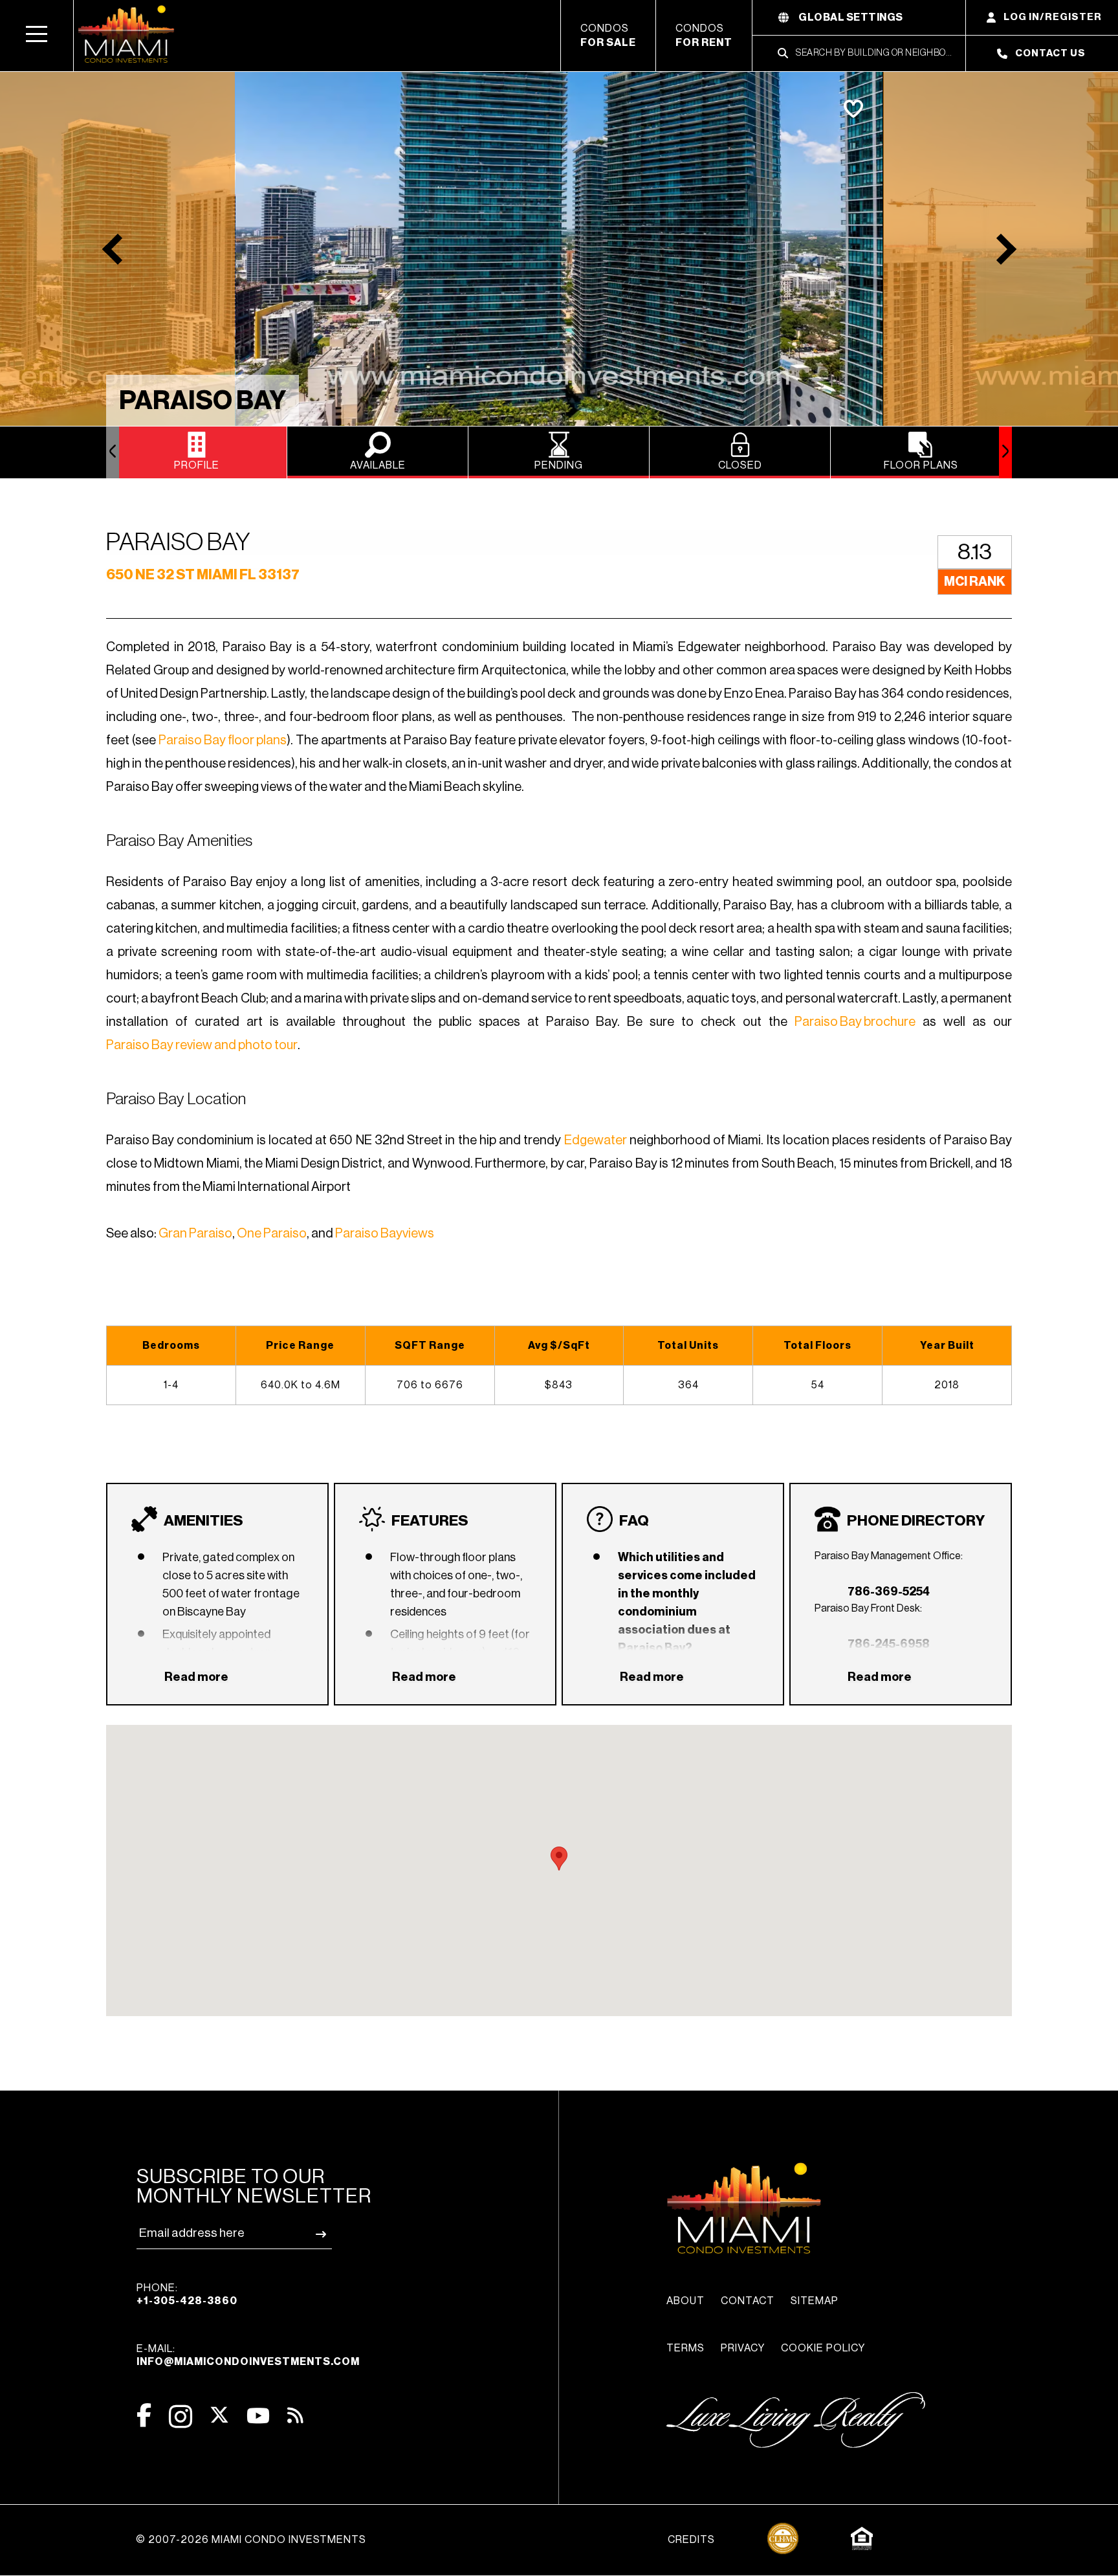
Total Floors (817, 1346)
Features (430, 1521)
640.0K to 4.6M (301, 1385)
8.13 (975, 552)
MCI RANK (975, 582)
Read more (196, 1677)
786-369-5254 (889, 1592)
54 (818, 1385)
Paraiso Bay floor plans (223, 740)
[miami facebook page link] (144, 2415)
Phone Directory (916, 1521)
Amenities (203, 1521)
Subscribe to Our (254, 2186)
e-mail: (248, 2355)
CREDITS (691, 2540)
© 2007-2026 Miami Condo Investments (251, 2540)
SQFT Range (430, 1346)
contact (748, 2301)
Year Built (947, 1346)
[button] (37, 36)
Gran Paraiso (195, 1234)
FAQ (634, 1521)
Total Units (688, 1346)
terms (685, 2348)
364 (688, 1385)
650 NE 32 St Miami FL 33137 (203, 575)
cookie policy (823, 2348)
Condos (608, 36)
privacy (743, 2348)
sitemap (815, 2301)
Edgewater (596, 1140)
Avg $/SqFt (559, 1346)
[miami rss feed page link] (295, 2414)
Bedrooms (171, 1346)
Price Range (300, 1346)
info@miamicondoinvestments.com (248, 2362)
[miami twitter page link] (219, 2415)
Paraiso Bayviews (385, 1234)
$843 (559, 1385)
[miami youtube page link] (258, 2416)
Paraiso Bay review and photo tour (202, 1045)
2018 (947, 1385)
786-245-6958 (889, 1644)
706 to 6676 (430, 1385)
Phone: (187, 2294)
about (685, 2301)
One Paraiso (272, 1234)
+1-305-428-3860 (187, 2301)
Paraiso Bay (203, 401)
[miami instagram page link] (181, 2416)
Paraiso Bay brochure (855, 1022)
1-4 (171, 1385)
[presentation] (113, 452)
